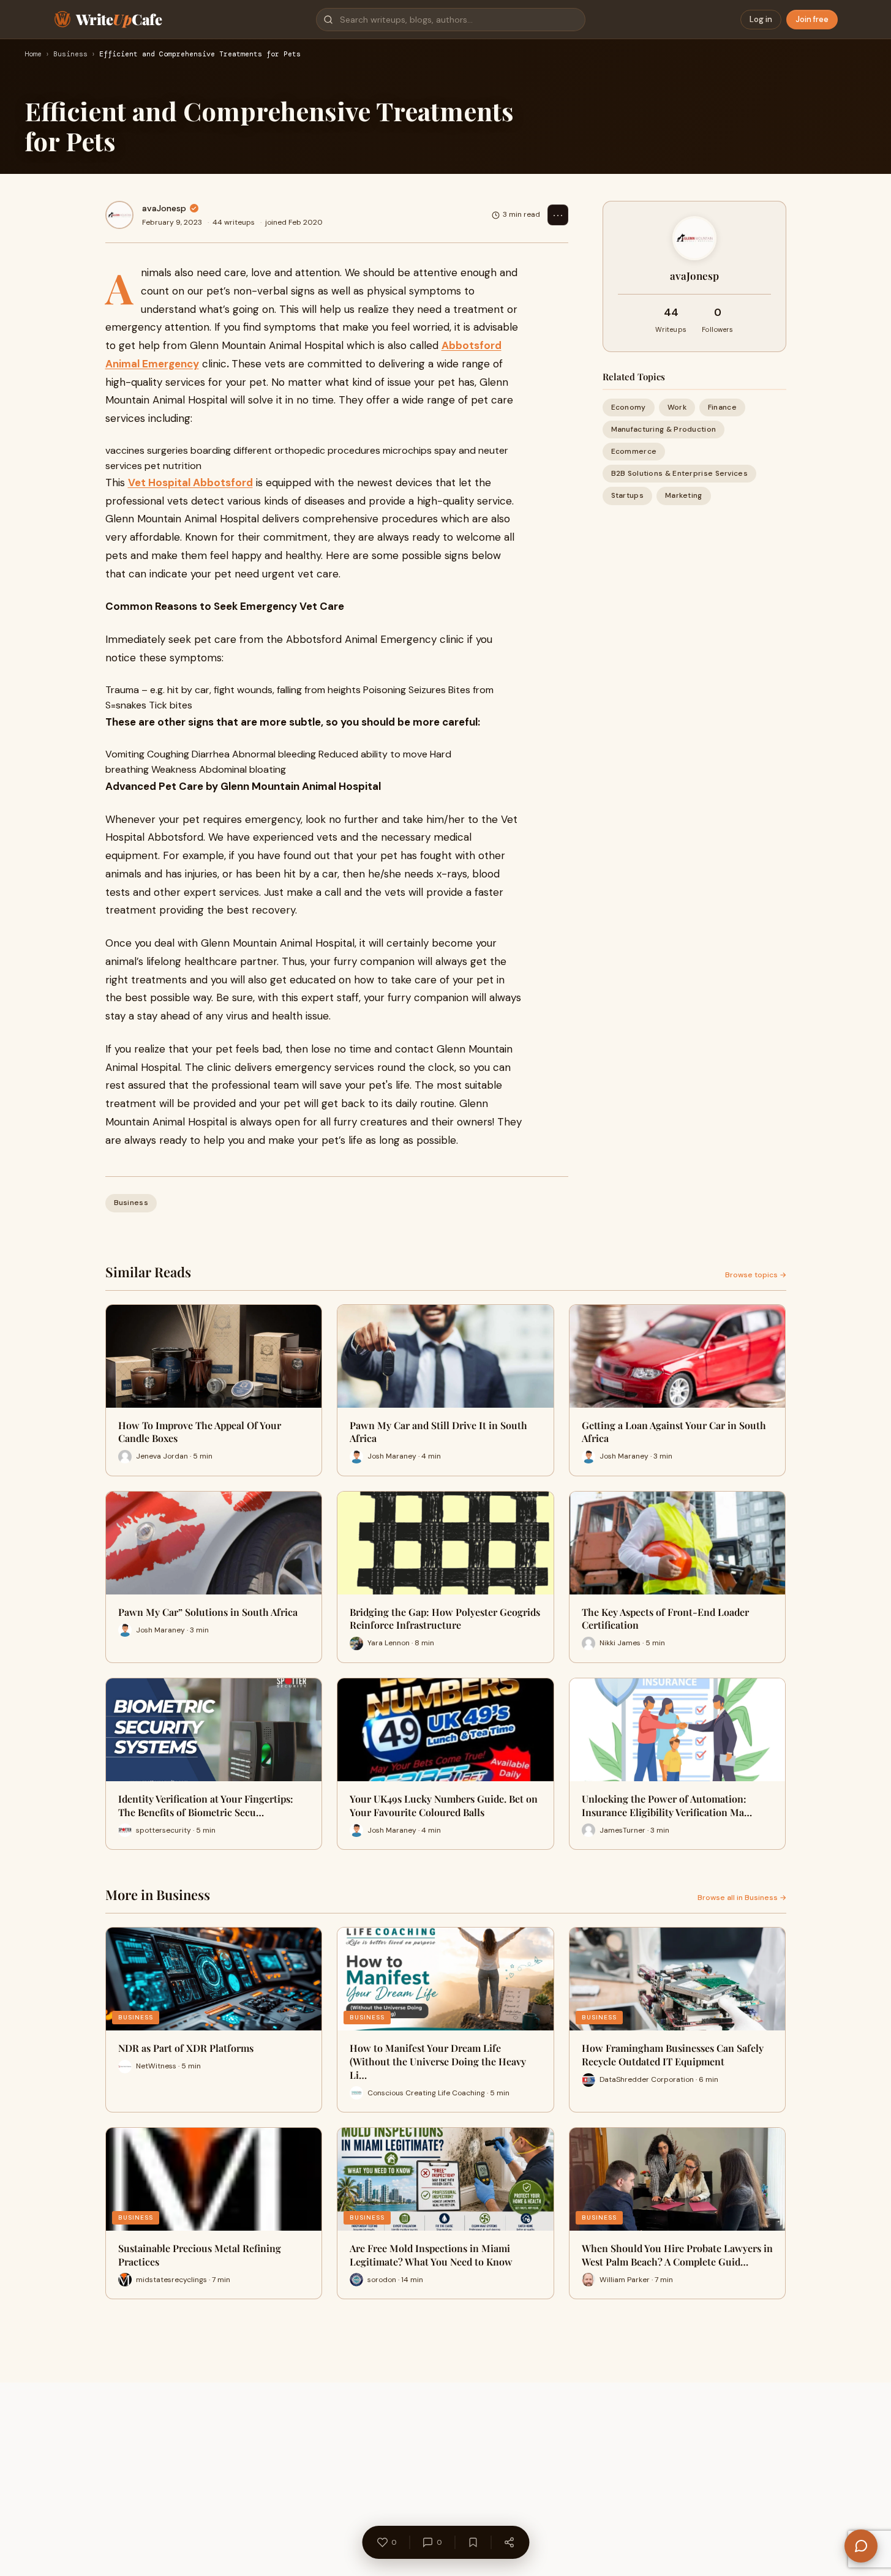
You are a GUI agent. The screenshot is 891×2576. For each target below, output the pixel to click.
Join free (812, 19)
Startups (627, 496)
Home (33, 54)
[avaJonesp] (119, 215)
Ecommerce (634, 451)
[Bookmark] (473, 2542)
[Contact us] (861, 2546)
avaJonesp (164, 208)
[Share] (509, 2542)
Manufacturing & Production (664, 429)
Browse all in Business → (742, 1898)
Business (70, 54)
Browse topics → (756, 1275)
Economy (629, 407)
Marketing (684, 496)
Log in (761, 19)
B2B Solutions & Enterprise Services (680, 474)
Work (677, 407)
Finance (722, 407)
